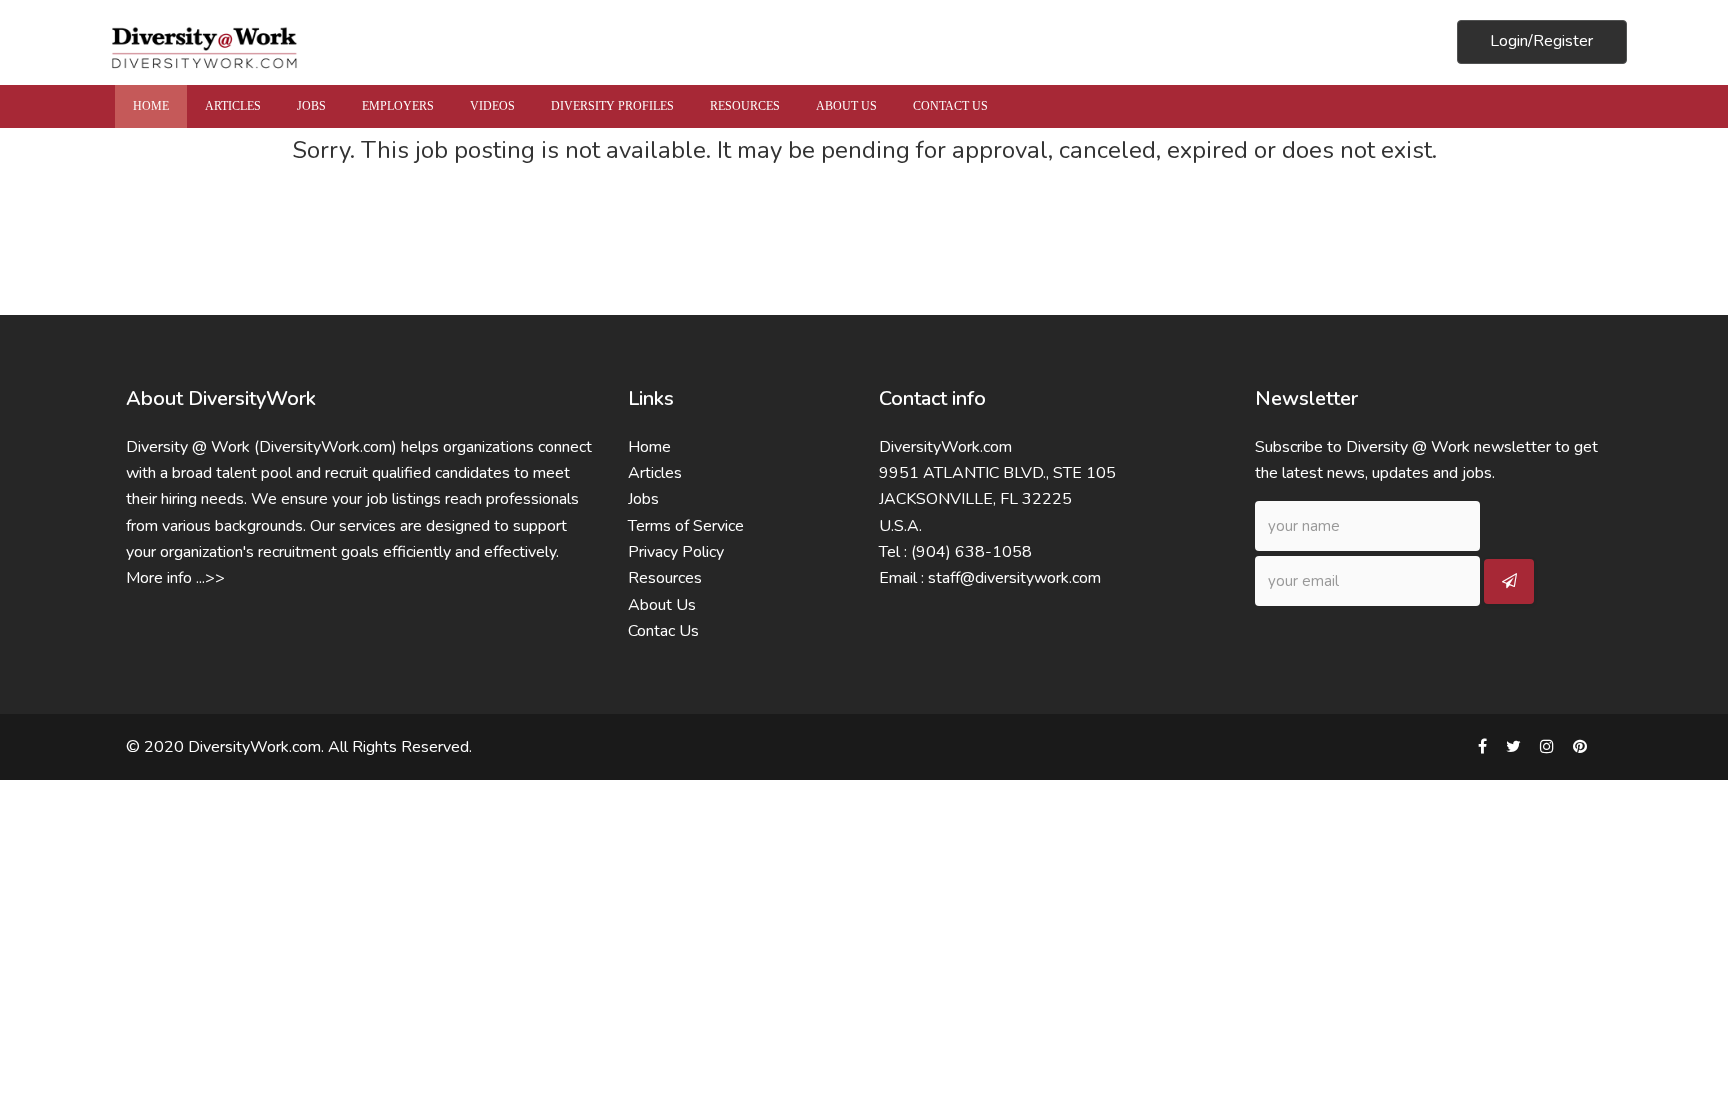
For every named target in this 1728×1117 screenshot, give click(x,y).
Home (649, 447)
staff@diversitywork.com (1014, 578)
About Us (662, 605)
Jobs (643, 499)
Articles (655, 473)
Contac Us (663, 631)
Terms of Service (686, 526)
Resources (665, 578)
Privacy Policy (676, 552)
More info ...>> (175, 578)
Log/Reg (1541, 41)
